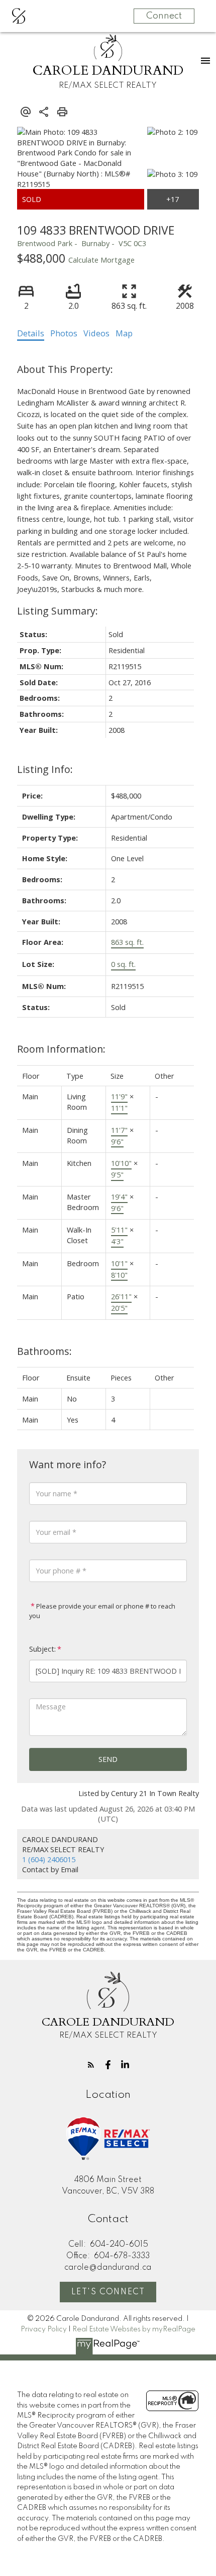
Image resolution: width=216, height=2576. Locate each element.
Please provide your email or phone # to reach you (102, 1611)
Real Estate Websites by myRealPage (134, 2329)
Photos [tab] (64, 333)
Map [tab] (124, 333)
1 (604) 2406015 (49, 1859)
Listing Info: (45, 769)
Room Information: (61, 1049)
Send (108, 1759)
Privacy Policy (44, 2329)
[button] (91, 2065)
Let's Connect (108, 2292)
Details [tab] (31, 333)
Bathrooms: (44, 1351)
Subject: (42, 1649)
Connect (164, 16)
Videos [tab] (96, 333)
